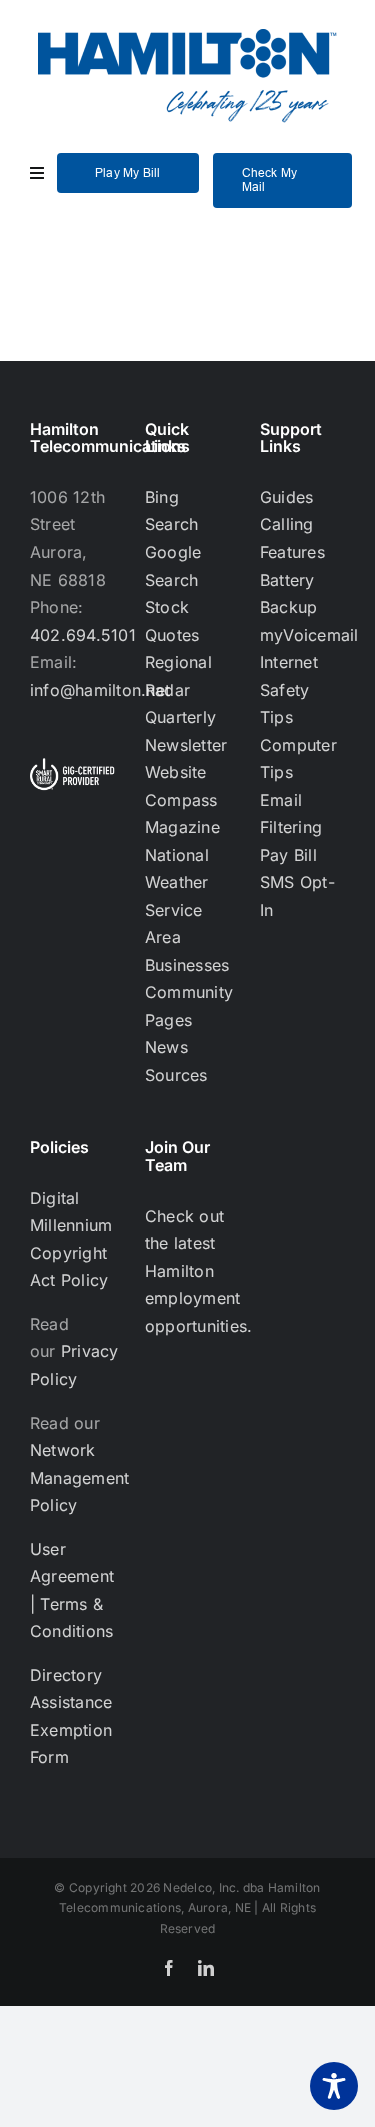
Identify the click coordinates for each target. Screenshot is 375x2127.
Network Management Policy (79, 1477)
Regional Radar (178, 676)
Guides (286, 497)
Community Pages (187, 1006)
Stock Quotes (172, 621)
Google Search (173, 566)
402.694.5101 (83, 635)
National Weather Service (177, 882)
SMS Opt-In (297, 896)
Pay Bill (288, 855)
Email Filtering (291, 814)
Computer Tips (298, 759)
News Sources (176, 1061)
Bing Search (171, 511)
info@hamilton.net (100, 690)
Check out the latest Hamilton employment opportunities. (198, 1271)
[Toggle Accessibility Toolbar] (334, 2086)
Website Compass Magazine (182, 799)
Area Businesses (187, 951)
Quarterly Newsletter (186, 731)
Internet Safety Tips (289, 689)
